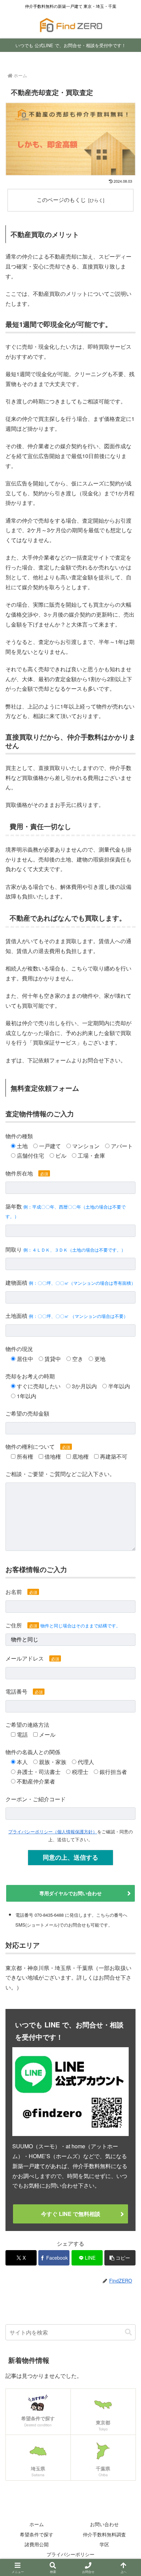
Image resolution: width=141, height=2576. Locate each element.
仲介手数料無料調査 (104, 2534)
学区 (104, 2544)
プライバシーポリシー (70, 2554)
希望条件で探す (37, 2534)
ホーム (37, 2524)
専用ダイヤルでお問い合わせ (70, 1893)
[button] (120, 2258)
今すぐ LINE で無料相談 (71, 2214)
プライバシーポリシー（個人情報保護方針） (53, 1831)
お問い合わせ (104, 2524)
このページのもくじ (61, 199)
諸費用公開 (37, 2544)
